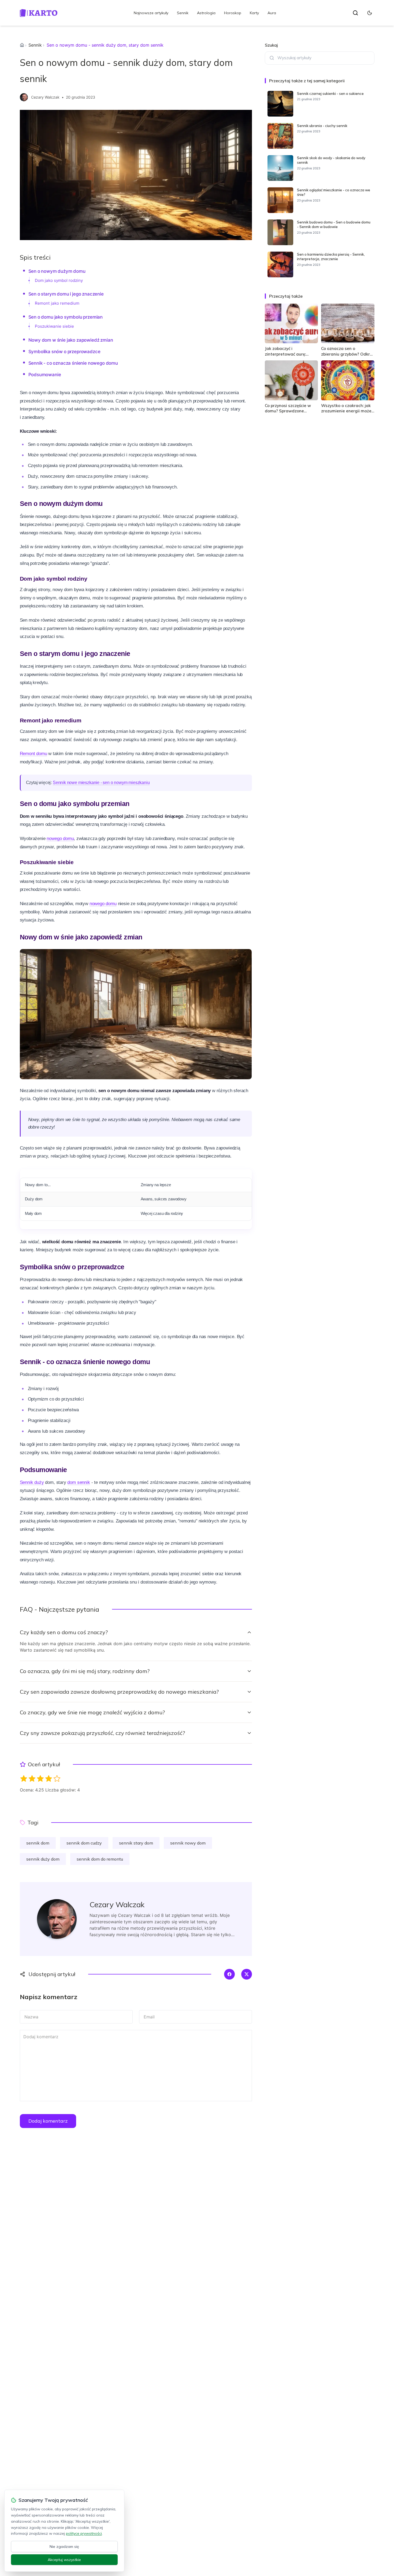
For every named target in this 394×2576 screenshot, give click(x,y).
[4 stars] (49, 1778)
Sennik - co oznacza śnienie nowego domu (73, 363)
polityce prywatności (84, 2533)
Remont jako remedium (57, 303)
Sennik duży (32, 1482)
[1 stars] (24, 1778)
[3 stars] (40, 1778)
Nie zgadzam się (64, 2547)
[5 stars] (57, 1778)
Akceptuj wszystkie (64, 2560)
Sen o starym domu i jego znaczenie (66, 294)
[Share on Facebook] (229, 1974)
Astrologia (206, 13)
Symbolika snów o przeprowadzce (64, 352)
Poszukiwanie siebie (54, 326)
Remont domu (34, 754)
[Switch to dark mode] (370, 13)
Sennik (183, 13)
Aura (272, 13)
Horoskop (233, 13)
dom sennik (79, 1482)
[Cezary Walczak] (24, 97)
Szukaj (271, 45)
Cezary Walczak (45, 97)
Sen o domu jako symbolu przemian (66, 317)
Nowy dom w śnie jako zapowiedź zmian (71, 340)
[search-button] (355, 13)
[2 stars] (32, 1778)
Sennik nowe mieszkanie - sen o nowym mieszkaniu (101, 783)
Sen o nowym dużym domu (57, 271)
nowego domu (60, 839)
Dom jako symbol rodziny (59, 280)
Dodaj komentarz (48, 2121)
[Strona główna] (22, 45)
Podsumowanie (45, 375)
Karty (254, 13)
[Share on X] (247, 1974)
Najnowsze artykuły (151, 13)
